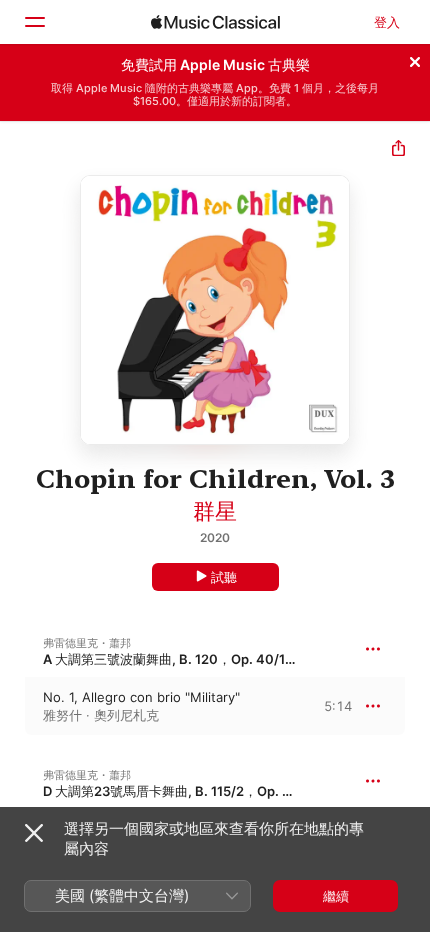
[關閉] (415, 59)
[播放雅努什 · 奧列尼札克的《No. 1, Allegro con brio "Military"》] (13, 706)
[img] (215, 22)
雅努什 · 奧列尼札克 (101, 715)
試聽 (224, 577)
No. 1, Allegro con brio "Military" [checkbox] (141, 697)
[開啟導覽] (34, 22)
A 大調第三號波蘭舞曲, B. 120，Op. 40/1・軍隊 (183, 659)
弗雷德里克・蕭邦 (87, 643)
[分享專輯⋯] (398, 150)
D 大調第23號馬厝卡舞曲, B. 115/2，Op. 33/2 (177, 791)
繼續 (336, 896)
